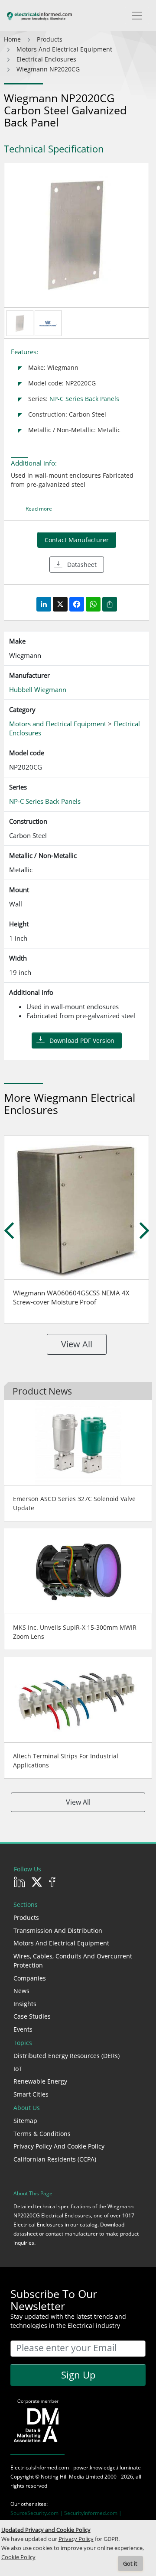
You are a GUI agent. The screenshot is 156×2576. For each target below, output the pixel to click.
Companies (30, 1978)
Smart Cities (31, 2094)
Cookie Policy (18, 2557)
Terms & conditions (42, 2134)
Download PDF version (82, 1040)
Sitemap (25, 2121)
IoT (18, 2069)
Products (26, 1917)
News (21, 1991)
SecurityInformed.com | (93, 2513)
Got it (130, 2564)
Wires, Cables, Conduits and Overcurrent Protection (73, 1961)
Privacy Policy (76, 2539)
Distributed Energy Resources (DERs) (67, 2056)
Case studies (32, 2016)
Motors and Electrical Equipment (61, 1943)
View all (77, 1344)
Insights (25, 2004)
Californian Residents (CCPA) (55, 2159)
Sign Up (78, 2375)
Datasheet (82, 565)
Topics (23, 2043)
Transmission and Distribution (58, 1930)
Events (23, 2029)
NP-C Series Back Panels (84, 399)
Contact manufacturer (77, 540)
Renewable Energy (40, 2081)
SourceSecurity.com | (37, 2513)
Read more (39, 509)
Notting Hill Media (62, 2477)
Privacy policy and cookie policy (59, 2146)
